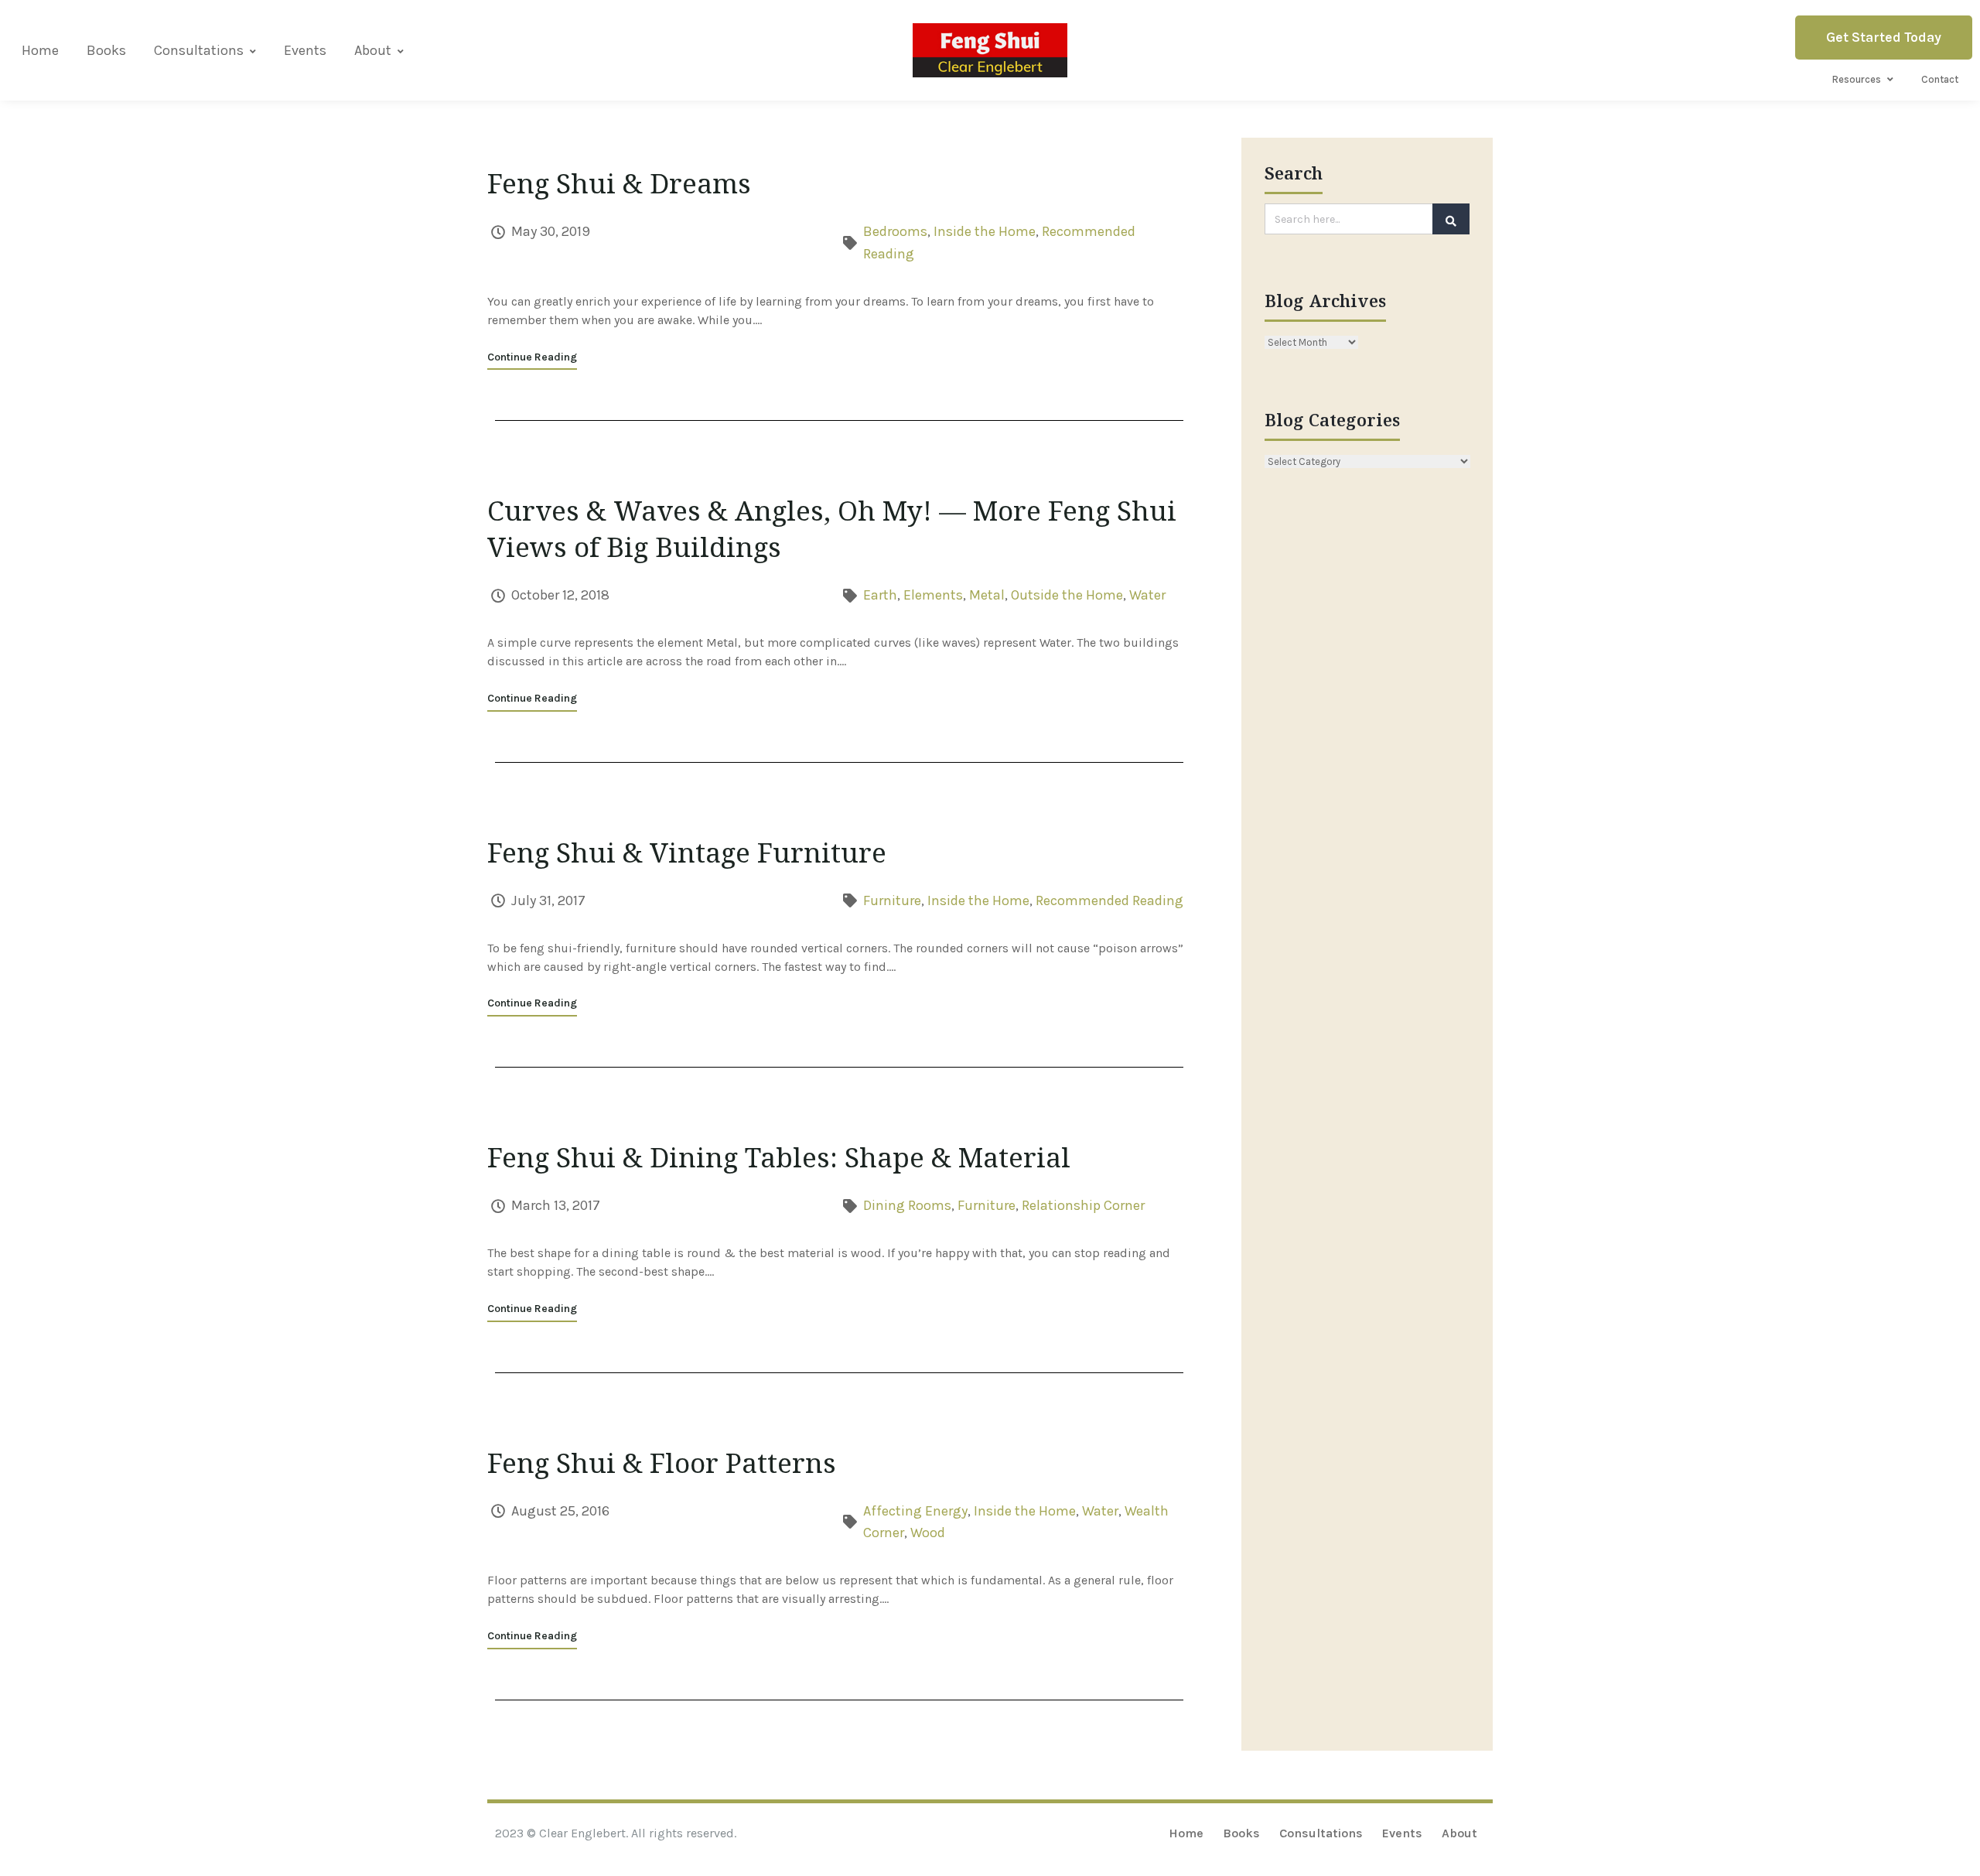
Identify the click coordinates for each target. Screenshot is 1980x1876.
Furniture (892, 900)
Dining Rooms (907, 1205)
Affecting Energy (915, 1511)
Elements (933, 595)
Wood (928, 1533)
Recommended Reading (1109, 900)
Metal (987, 595)
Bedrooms (895, 231)
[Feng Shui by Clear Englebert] (990, 50)
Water (1147, 595)
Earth (880, 595)
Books (106, 50)
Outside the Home (1067, 595)
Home (40, 50)
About (373, 50)
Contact (1940, 79)
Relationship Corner (1083, 1205)
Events (305, 50)
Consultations (199, 50)
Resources (1857, 79)
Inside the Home (985, 231)
